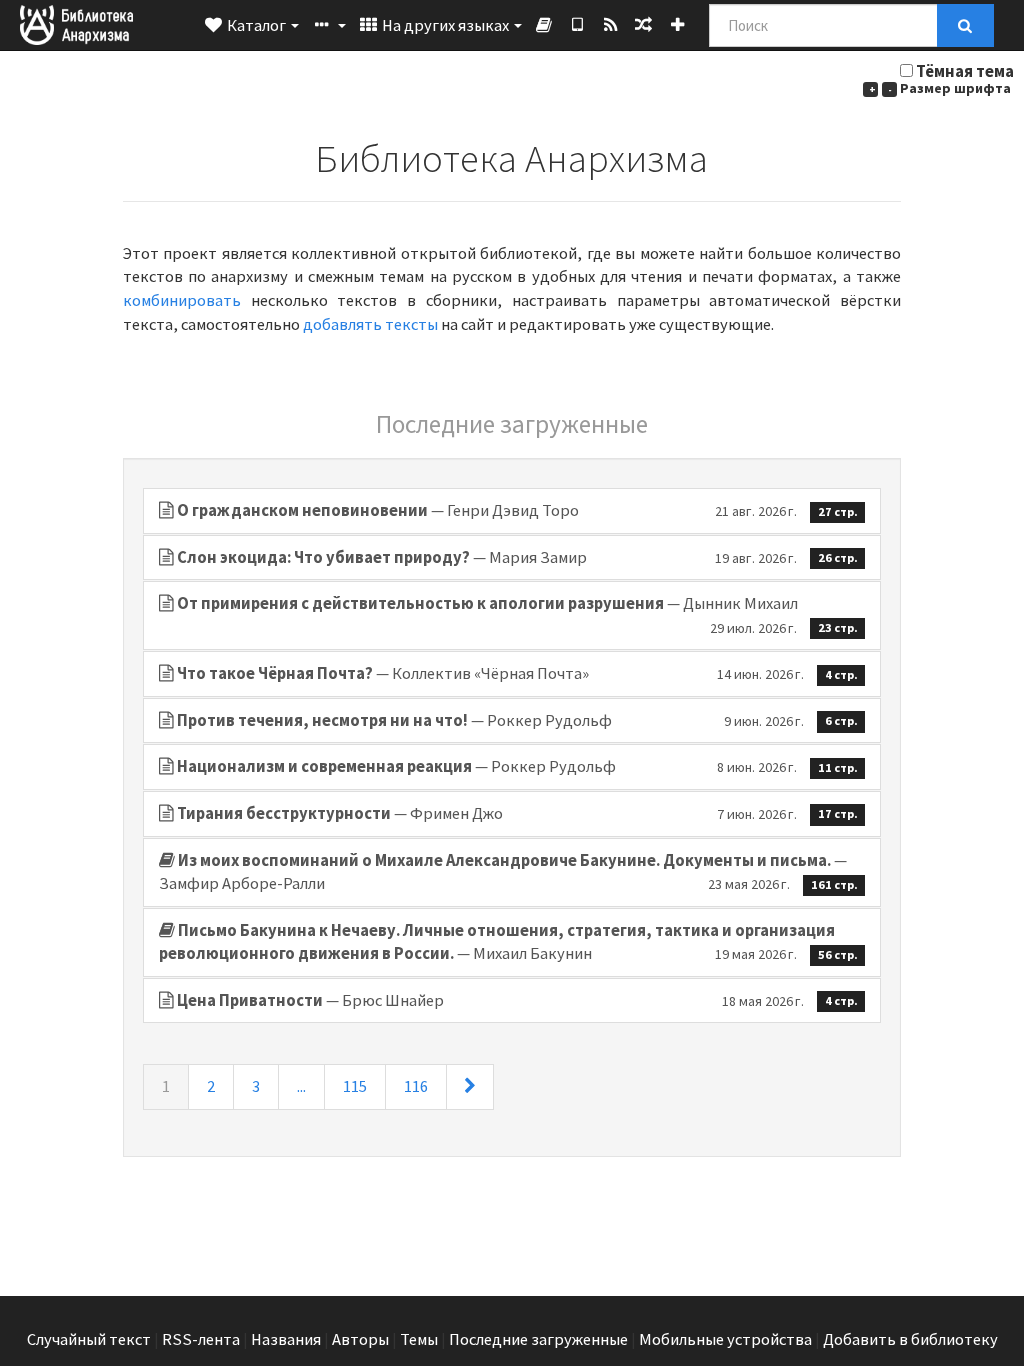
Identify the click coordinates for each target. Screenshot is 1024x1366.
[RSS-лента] (610, 25)
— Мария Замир (517, 557)
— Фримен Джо (517, 813)
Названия (286, 1339)
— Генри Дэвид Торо (517, 510)
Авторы (360, 1339)
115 (355, 1086)
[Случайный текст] (643, 25)
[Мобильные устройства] (577, 25)
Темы (419, 1339)
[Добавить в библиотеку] (677, 25)
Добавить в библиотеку (910, 1339)
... (301, 1086)
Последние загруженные (538, 1339)
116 (416, 1086)
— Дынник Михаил (517, 615)
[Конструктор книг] (544, 25)
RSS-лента (201, 1339)
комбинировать (182, 300)
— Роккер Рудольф (517, 720)
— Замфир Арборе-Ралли (508, 872)
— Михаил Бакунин (508, 942)
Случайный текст (89, 1339)
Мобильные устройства (725, 1339)
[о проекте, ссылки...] (328, 25)
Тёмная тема (965, 71)
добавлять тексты (370, 324)
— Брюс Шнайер (517, 1000)
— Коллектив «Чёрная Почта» (517, 673)
